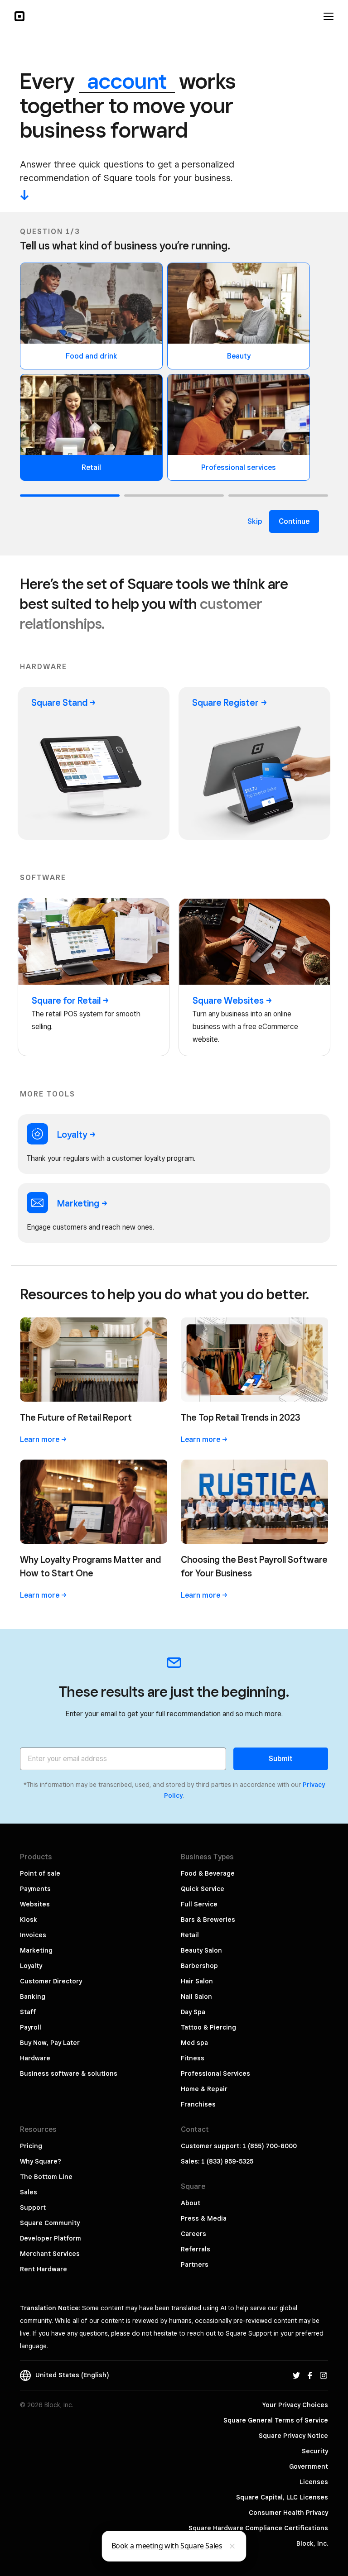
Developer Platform (51, 2238)
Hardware (35, 2058)
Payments (35, 1889)
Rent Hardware (43, 2269)
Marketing (36, 1950)
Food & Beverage (208, 1873)
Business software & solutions (69, 2073)
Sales (29, 2192)
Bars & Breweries (208, 1920)
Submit (281, 1759)
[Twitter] (296, 2375)
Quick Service (203, 1889)
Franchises (198, 2104)
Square (59, 703)
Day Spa (193, 2012)
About (191, 2203)
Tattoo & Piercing (208, 2027)
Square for (66, 1001)
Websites (35, 1904)
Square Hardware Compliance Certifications (258, 2528)
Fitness (193, 2058)
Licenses (314, 2482)
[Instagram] (324, 2375)
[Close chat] (232, 2546)
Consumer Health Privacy (288, 2513)
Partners (195, 2265)
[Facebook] (310, 2375)
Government (309, 2466)
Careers (193, 2234)
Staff (28, 2012)
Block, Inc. (312, 2543)
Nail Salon (196, 1997)
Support (33, 2207)
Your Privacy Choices (295, 2405)
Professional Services (215, 2073)
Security (315, 2451)
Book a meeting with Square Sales (167, 2546)
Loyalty (31, 1966)
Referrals (196, 2249)
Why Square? (41, 2161)
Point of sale (40, 1873)
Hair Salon (197, 1981)
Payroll (31, 2027)
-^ (24, 195)
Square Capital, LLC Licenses (282, 2497)
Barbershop (199, 1966)
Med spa (194, 2043)
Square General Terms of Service (276, 2420)
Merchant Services (50, 2254)
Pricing (31, 2146)
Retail (190, 1935)
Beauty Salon (201, 1950)
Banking (33, 1997)
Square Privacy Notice (293, 2436)
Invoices (33, 1935)
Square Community (50, 2223)
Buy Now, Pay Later (50, 2043)
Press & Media (204, 2218)
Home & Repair (204, 2089)
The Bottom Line (46, 2177)
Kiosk (29, 1920)
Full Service (199, 1904)
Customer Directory (51, 1981)
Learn (40, 1439)
